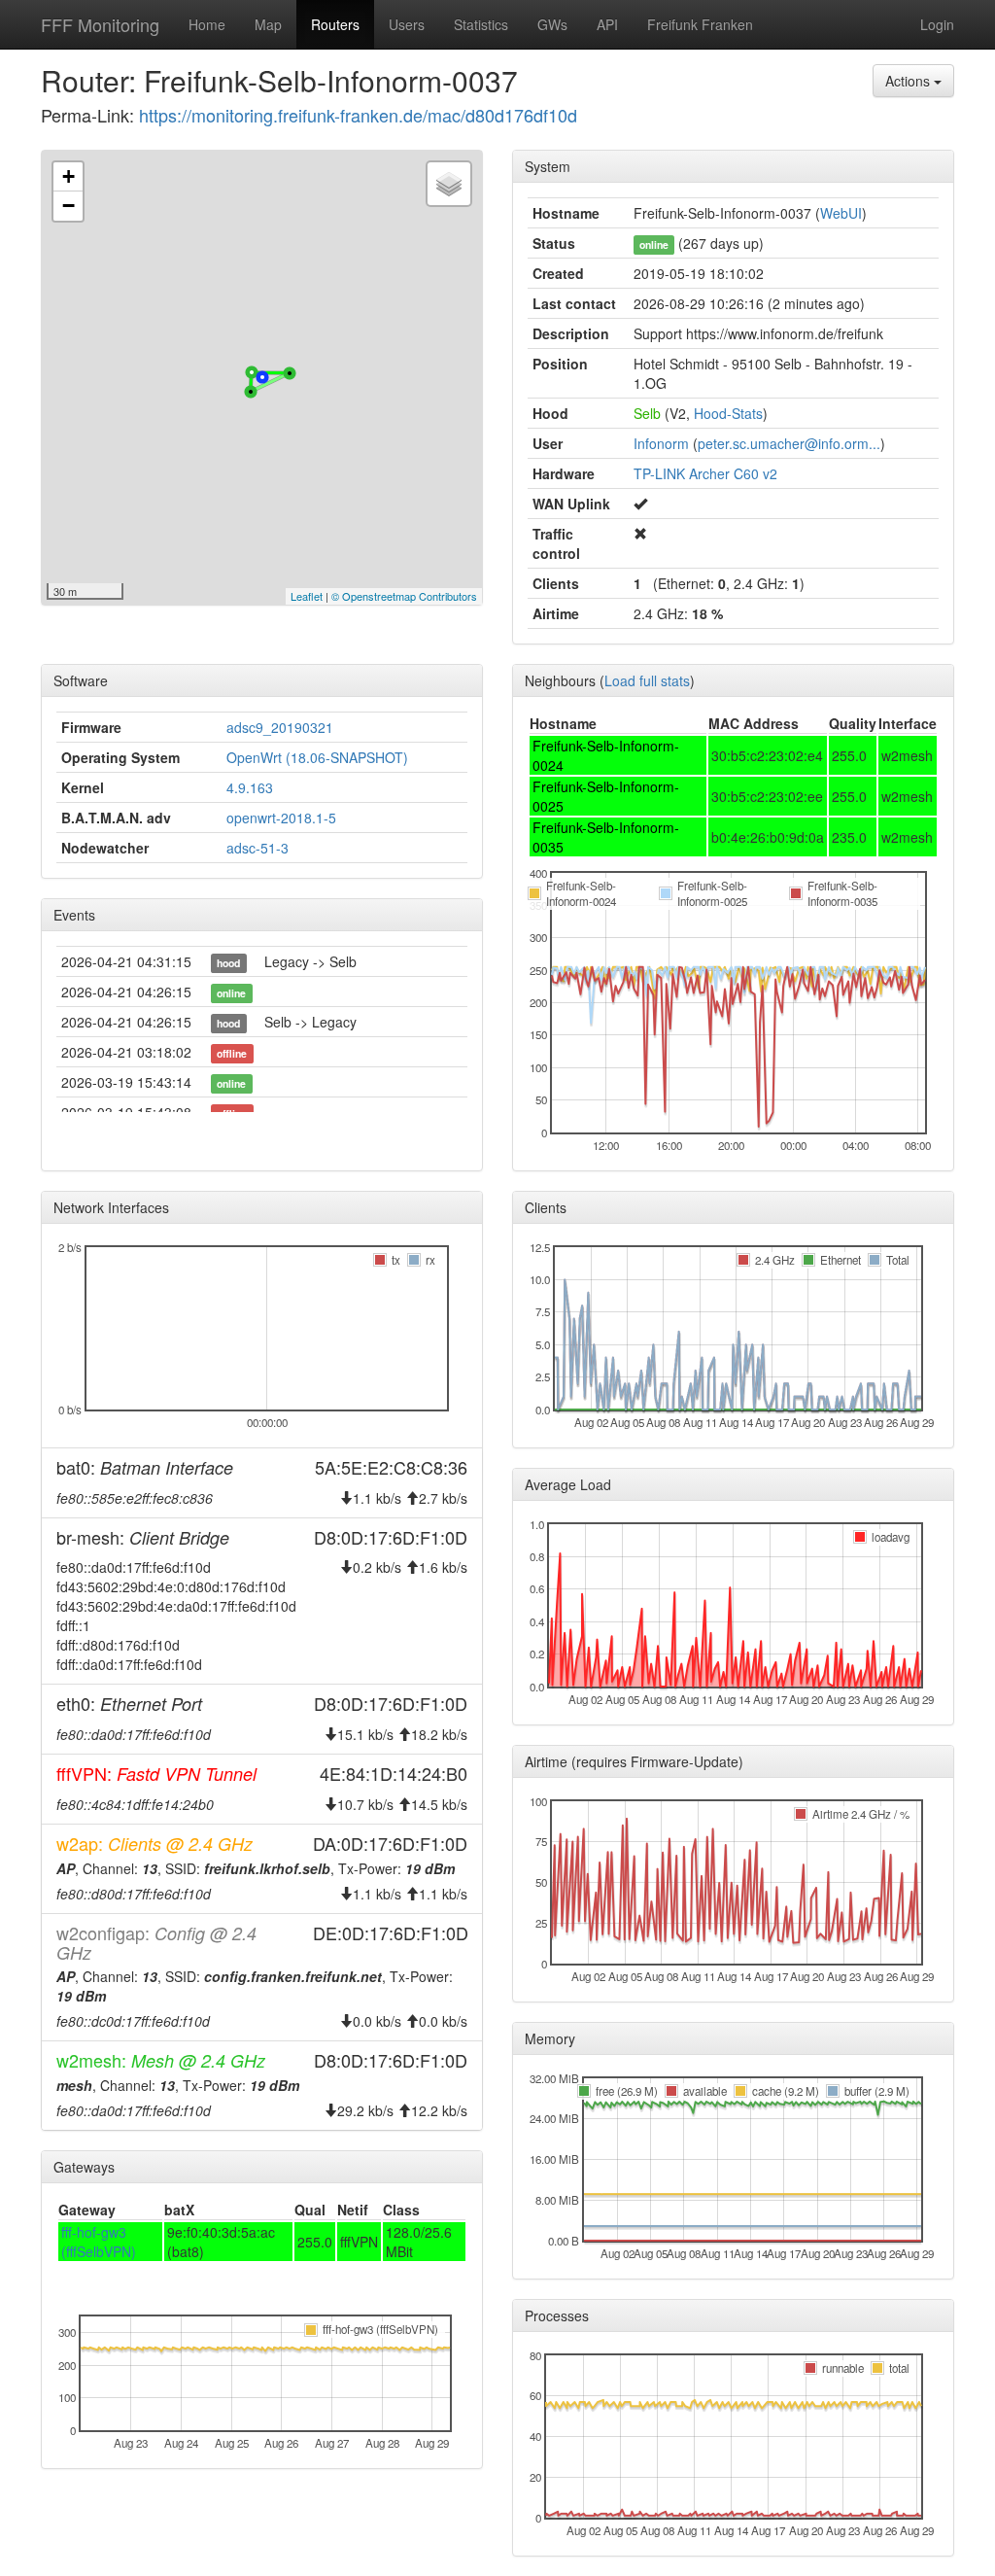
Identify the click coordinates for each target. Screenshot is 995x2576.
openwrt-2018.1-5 (281, 818)
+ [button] (69, 176)
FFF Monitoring (100, 24)
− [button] (69, 206)
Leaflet (307, 596)
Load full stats (647, 680)
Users (407, 24)
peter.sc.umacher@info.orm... (789, 443)
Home (207, 24)
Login (937, 24)
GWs (552, 24)
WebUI (841, 213)
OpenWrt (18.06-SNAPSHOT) (317, 757)
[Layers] (449, 184)
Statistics (481, 24)
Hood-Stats (728, 413)
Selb (647, 413)
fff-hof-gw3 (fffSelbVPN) (99, 2242)
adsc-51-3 (257, 848)
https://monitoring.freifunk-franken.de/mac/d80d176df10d (358, 115)
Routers (335, 24)
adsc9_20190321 (280, 727)
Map (268, 24)
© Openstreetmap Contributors (404, 596)
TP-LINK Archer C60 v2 (705, 473)
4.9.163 (250, 787)
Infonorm (661, 443)
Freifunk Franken (700, 24)
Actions (909, 81)
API (607, 24)
